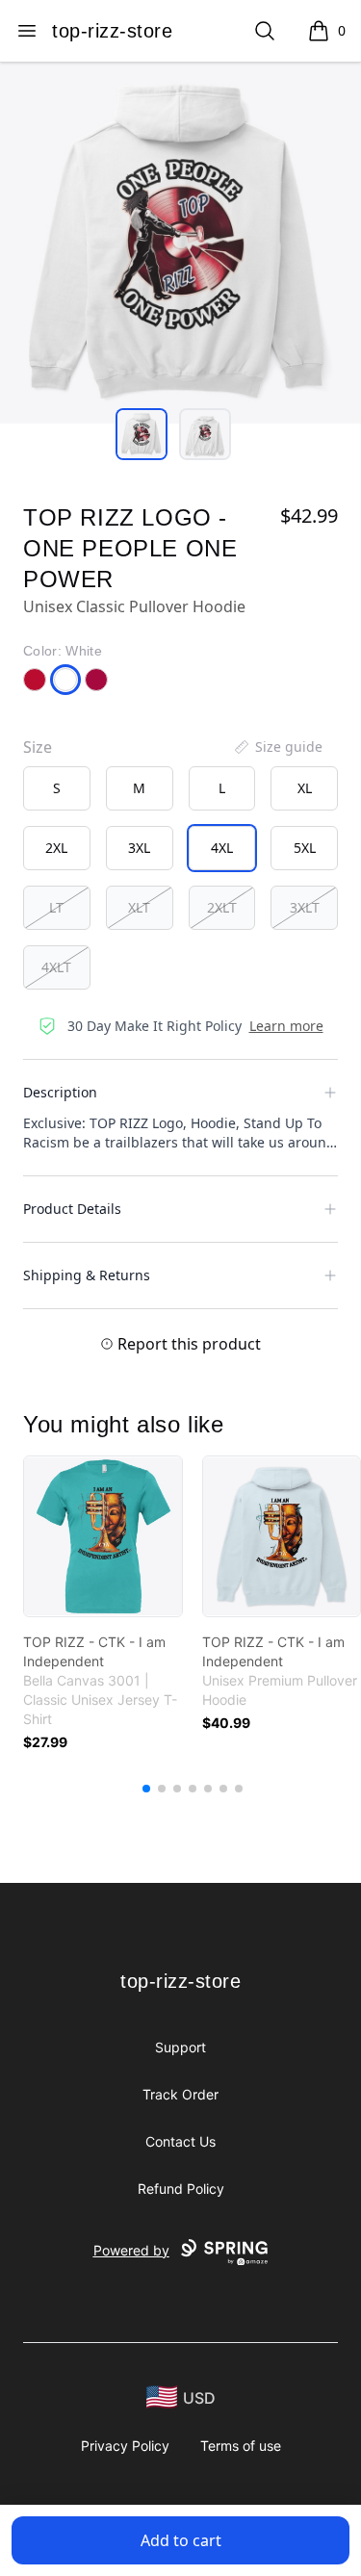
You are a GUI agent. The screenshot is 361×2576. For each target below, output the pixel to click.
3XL (139, 848)
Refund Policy (181, 2189)
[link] (103, 1536)
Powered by (131, 2250)
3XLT (305, 907)
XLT (139, 907)
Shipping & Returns (87, 1275)
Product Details (72, 1209)
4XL (222, 848)
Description (60, 1092)
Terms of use (241, 2446)
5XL (305, 848)
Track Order (180, 2094)
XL (305, 788)
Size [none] (38, 747)
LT (56, 907)
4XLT (56, 967)
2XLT (222, 907)
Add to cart (181, 2540)
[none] (277, 747)
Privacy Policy (125, 2446)
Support (180, 2047)
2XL (56, 848)
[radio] (57, 788)
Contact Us (180, 2141)
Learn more (286, 1026)
